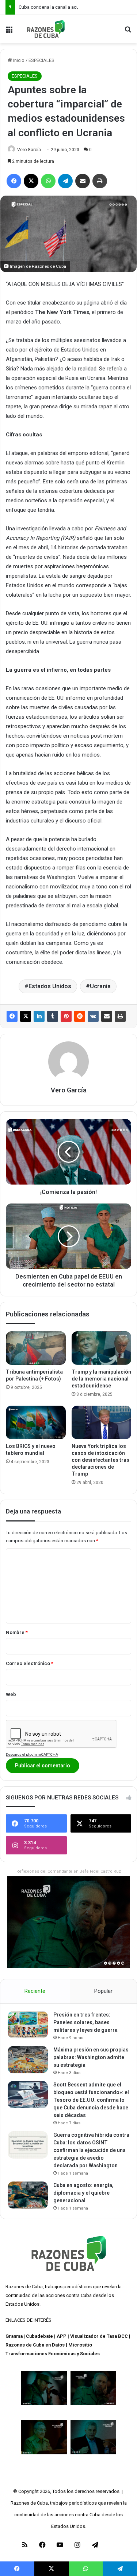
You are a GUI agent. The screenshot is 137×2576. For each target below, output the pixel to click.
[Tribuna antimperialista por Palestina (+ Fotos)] (36, 1348)
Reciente (35, 1991)
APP (62, 2336)
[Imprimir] (120, 1016)
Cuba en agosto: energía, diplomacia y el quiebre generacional (83, 2193)
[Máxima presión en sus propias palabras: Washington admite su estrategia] (28, 2060)
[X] (26, 1016)
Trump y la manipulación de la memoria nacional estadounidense (101, 1379)
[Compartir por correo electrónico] (107, 1016)
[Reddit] (80, 1016)
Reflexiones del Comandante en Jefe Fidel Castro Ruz (69, 1871)
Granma (14, 2336)
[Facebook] (12, 1016)
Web (11, 1694)
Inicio (18, 60)
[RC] (46, 29)
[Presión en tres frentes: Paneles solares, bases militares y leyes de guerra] (28, 2025)
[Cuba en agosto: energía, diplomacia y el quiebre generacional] (28, 2195)
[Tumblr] (53, 1016)
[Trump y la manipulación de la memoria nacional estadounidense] (102, 1348)
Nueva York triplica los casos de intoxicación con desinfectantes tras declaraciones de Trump (100, 1460)
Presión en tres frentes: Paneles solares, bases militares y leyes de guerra (85, 2022)
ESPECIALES (41, 60)
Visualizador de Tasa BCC (99, 2336)
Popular (103, 1991)
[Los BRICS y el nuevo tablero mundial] (36, 1422)
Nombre (17, 1632)
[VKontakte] (93, 1016)
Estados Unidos (50, 986)
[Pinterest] (66, 1016)
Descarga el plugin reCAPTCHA (32, 1754)
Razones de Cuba (24, 2287)
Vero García (29, 150)
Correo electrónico (30, 1663)
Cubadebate (39, 2336)
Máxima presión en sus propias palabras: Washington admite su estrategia (91, 2057)
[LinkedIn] (39, 1016)
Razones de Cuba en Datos (35, 2345)
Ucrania (100, 986)
